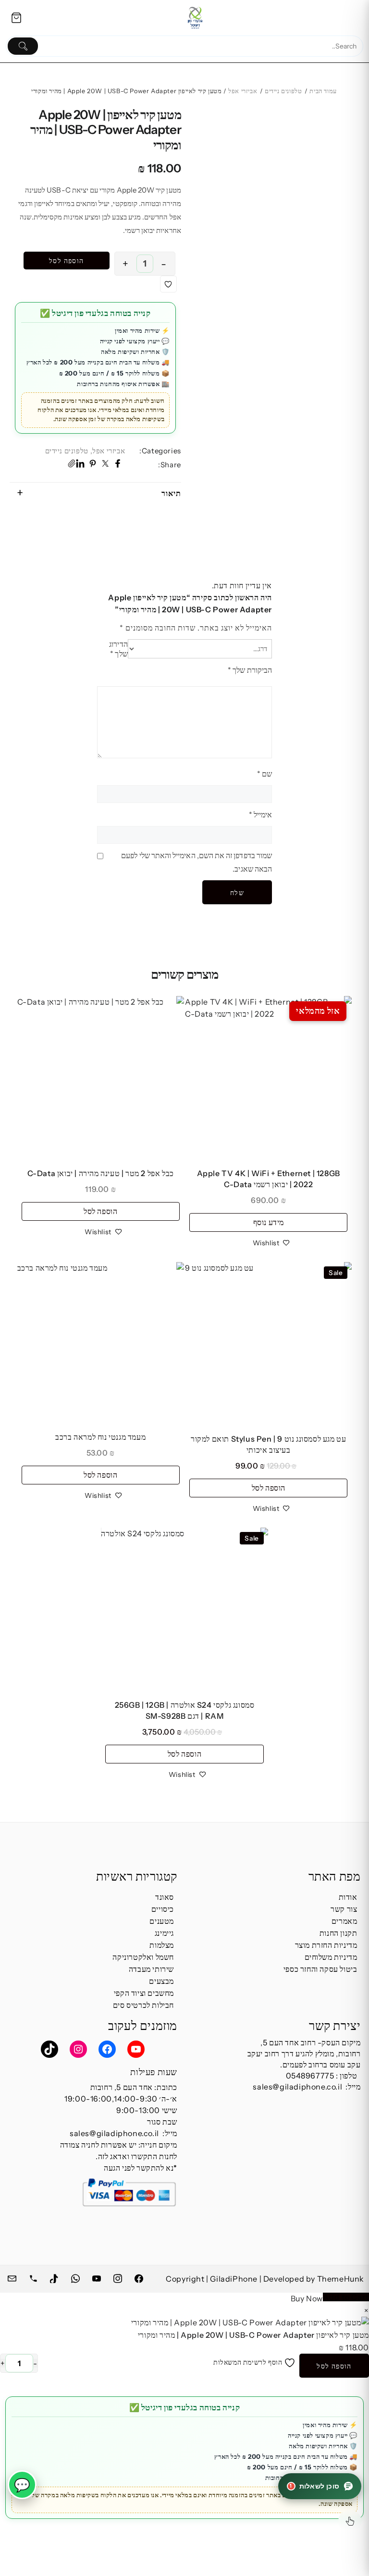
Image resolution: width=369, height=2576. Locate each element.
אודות (348, 1897)
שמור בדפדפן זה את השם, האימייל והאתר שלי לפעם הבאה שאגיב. (197, 862)
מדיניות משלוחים (331, 1957)
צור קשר (344, 1909)
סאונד (165, 1897)
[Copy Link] (72, 465)
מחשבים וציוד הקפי (144, 1993)
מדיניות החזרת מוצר (326, 1945)
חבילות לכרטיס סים (143, 2005)
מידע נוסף (269, 1222)
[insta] (119, 2277)
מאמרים (344, 1921)
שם (264, 774)
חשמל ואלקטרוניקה (143, 1957)
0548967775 (310, 2076)
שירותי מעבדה (151, 1969)
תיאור (171, 493)
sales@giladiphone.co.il (297, 2087)
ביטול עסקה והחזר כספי (320, 1969)
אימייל (260, 814)
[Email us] (13, 2277)
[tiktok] (55, 2277)
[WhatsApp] (76, 2277)
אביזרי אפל (243, 91)
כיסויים (163, 1909)
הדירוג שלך (118, 649)
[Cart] (16, 18)
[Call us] (34, 2277)
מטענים (162, 1921)
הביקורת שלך (250, 670)
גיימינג (164, 1933)
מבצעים (161, 1981)
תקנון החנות (338, 1933)
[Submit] (23, 46)
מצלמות (162, 1945)
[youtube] (98, 2277)
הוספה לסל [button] (100, 1211)
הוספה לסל (67, 261)
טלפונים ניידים (283, 91)
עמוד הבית (323, 91)
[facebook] (140, 2277)
